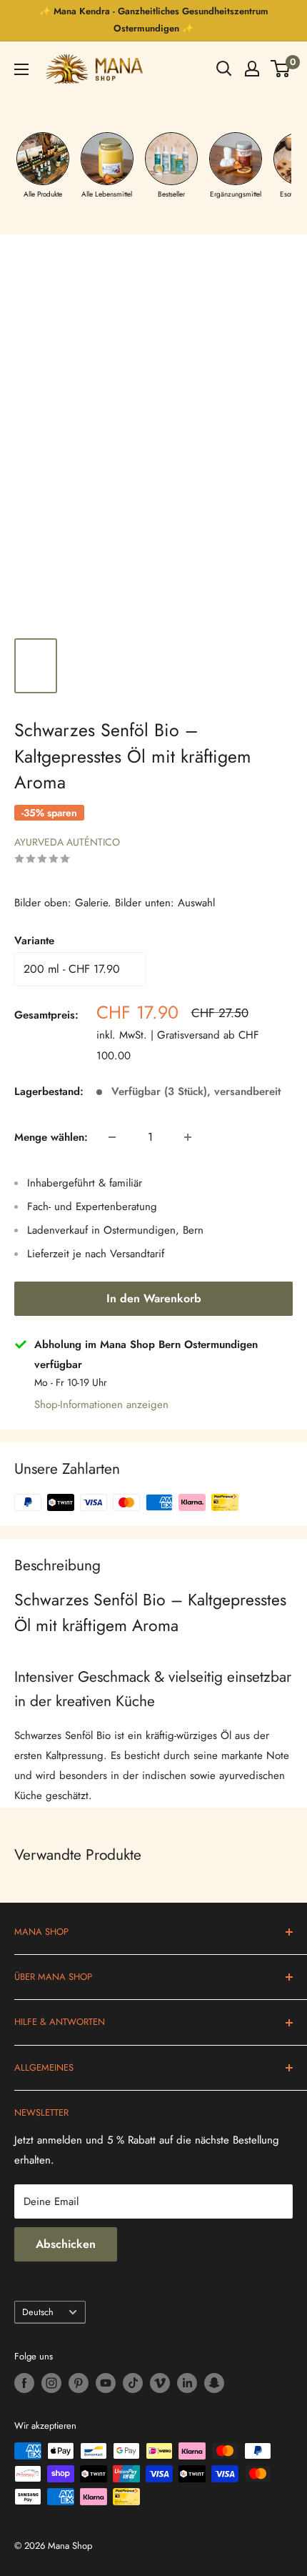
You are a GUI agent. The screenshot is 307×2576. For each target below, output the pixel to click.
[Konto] (252, 69)
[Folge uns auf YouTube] (106, 2383)
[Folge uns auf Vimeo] (160, 2383)
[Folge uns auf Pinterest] (79, 2383)
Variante (34, 941)
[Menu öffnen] (21, 69)
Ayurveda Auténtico (67, 842)
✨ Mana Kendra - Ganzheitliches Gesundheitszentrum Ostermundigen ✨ (154, 20)
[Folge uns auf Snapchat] (214, 2383)
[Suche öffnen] (224, 69)
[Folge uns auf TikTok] (133, 2383)
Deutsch (38, 2312)
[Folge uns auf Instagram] (51, 2383)
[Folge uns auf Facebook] (24, 2383)
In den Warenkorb (154, 1298)
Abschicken (66, 2244)
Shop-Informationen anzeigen (101, 1405)
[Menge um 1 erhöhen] (188, 1137)
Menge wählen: (51, 1137)
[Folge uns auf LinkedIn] (187, 2383)
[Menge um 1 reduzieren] (112, 1137)
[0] (281, 69)
